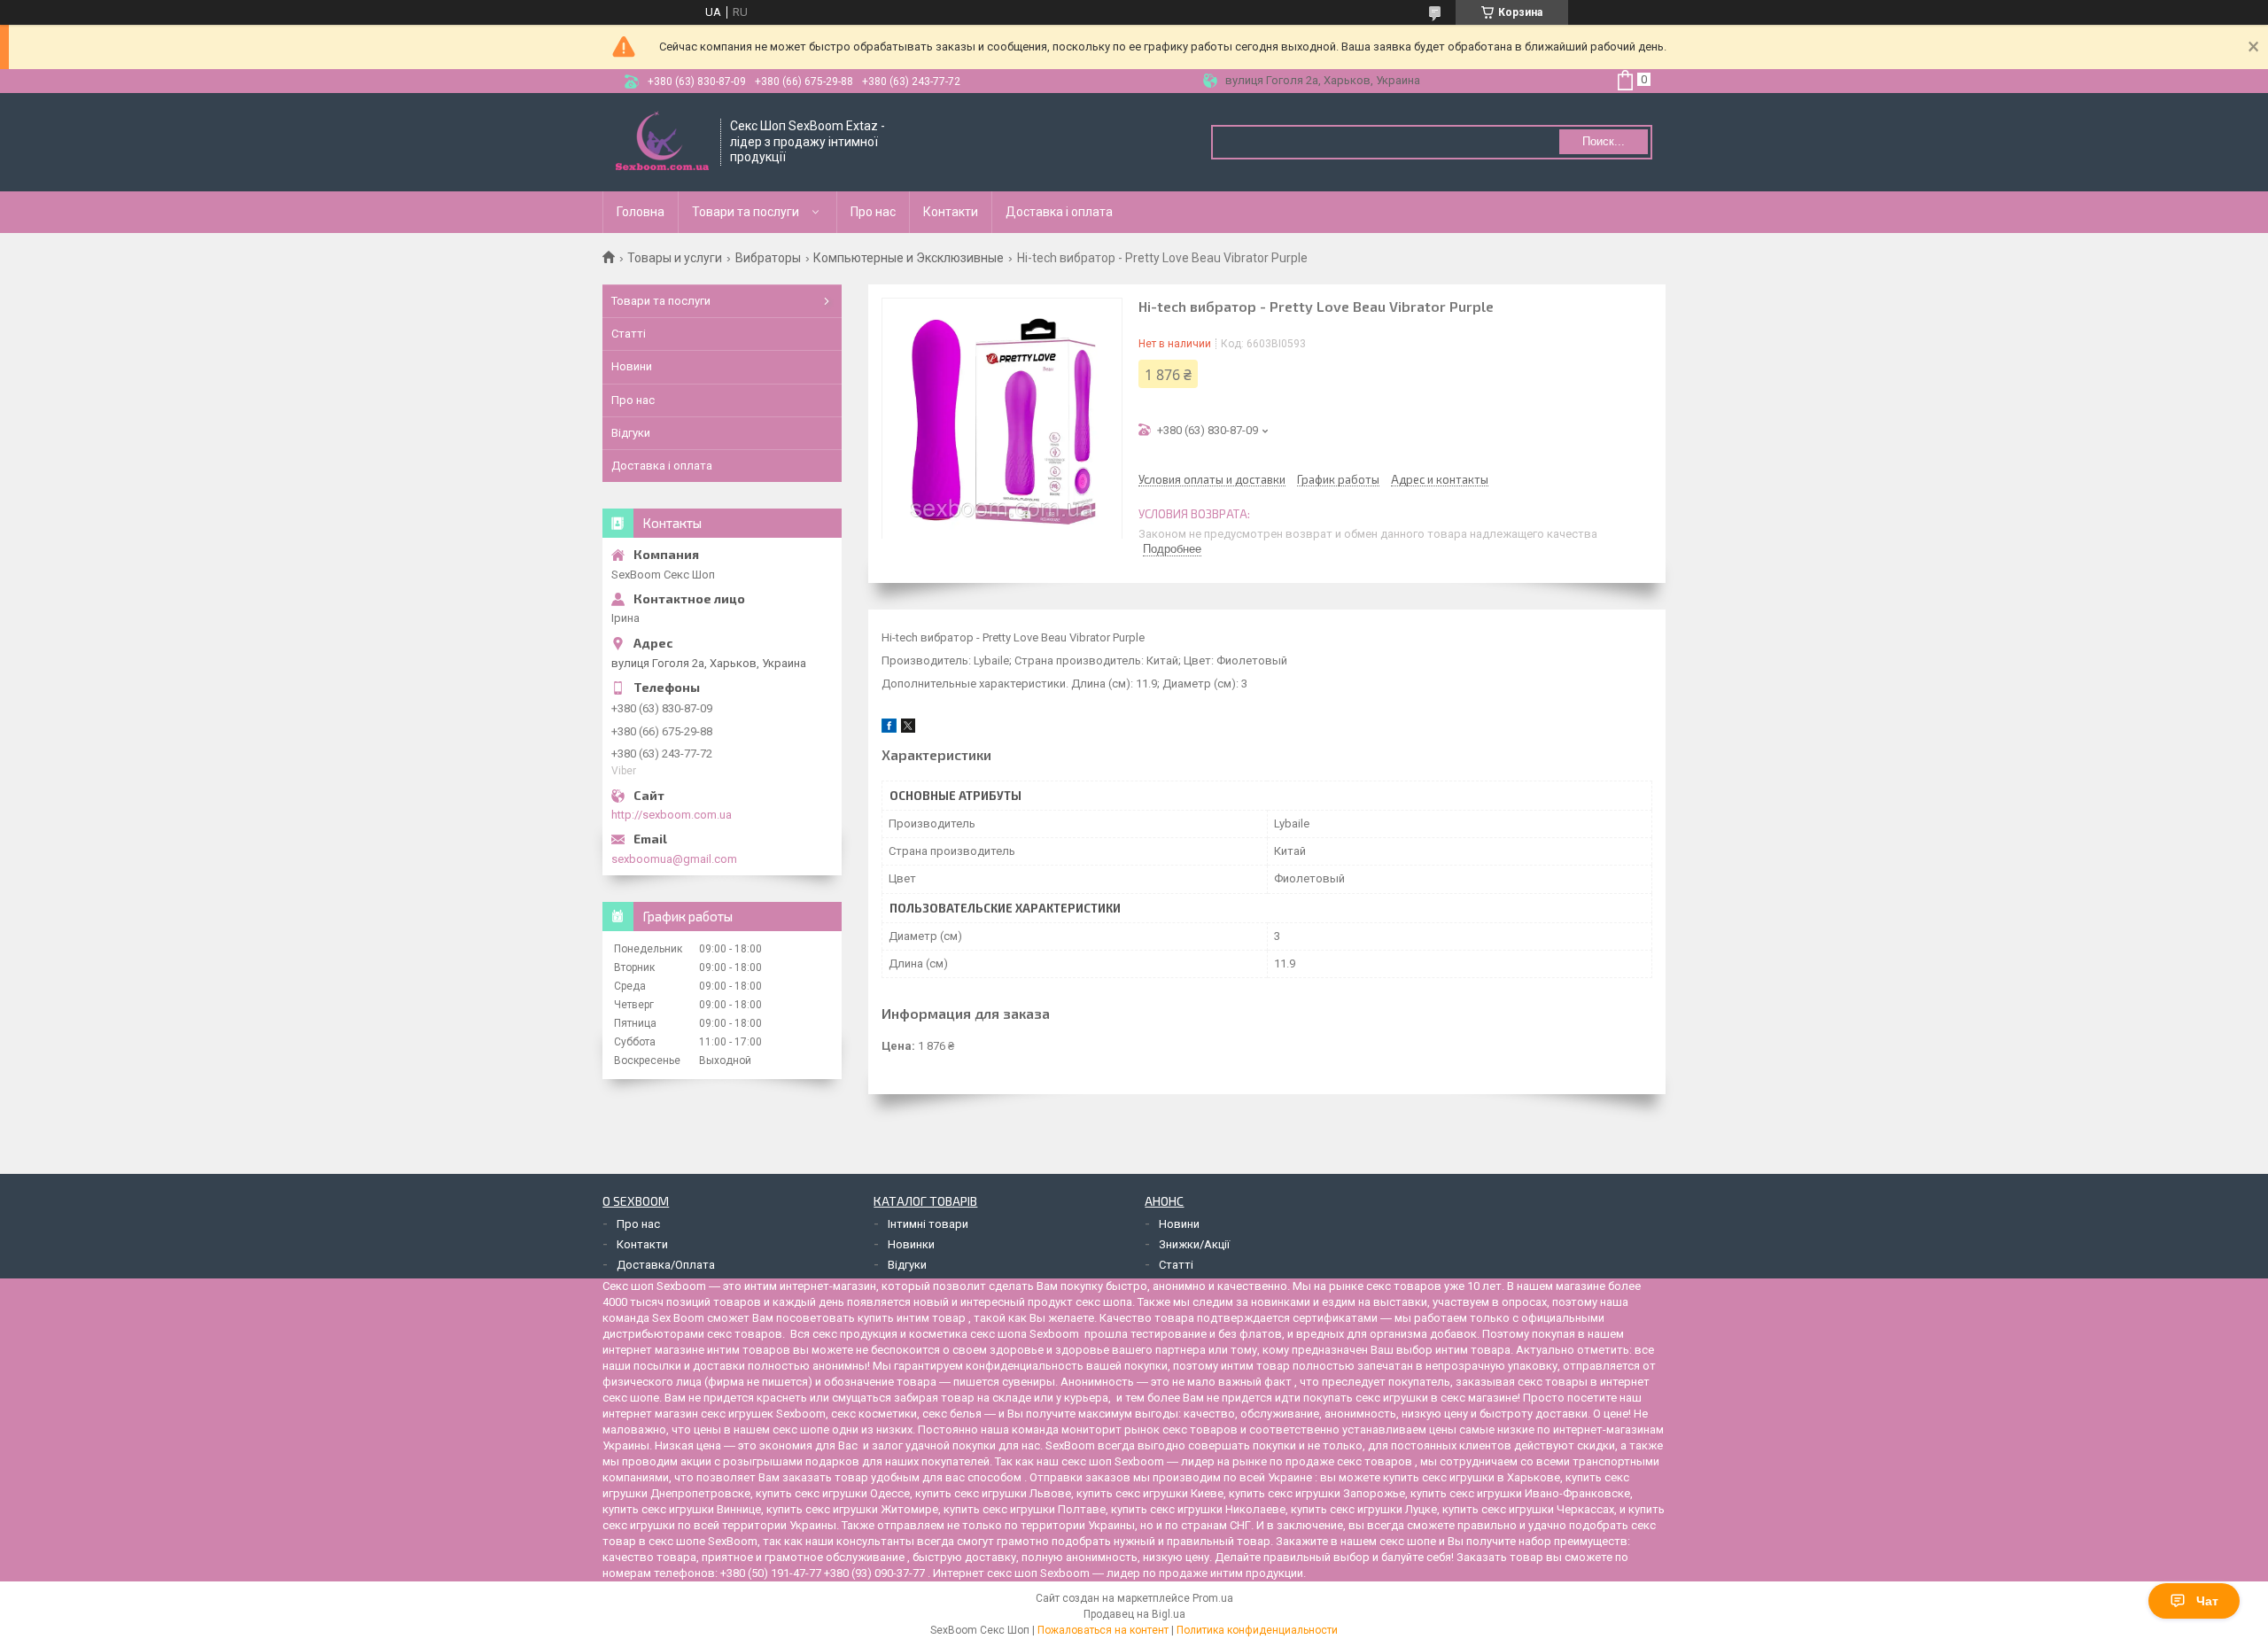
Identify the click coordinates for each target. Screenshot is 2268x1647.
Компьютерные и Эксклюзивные (909, 258)
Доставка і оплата (1059, 212)
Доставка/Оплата (666, 1265)
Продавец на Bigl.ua (1134, 1614)
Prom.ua (1213, 1598)
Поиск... (1604, 141)
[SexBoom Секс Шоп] (662, 142)
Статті (629, 334)
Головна (641, 212)
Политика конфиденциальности (1257, 1630)
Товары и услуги (675, 258)
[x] (908, 729)
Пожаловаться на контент (1103, 1630)
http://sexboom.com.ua (672, 815)
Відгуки (631, 433)
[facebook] (889, 729)
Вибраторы (768, 258)
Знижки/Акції (1194, 1244)
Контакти (951, 212)
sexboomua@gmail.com (674, 859)
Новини (632, 366)
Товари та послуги (746, 212)
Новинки (911, 1244)
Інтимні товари (928, 1224)
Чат (2207, 1601)
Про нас (873, 212)
